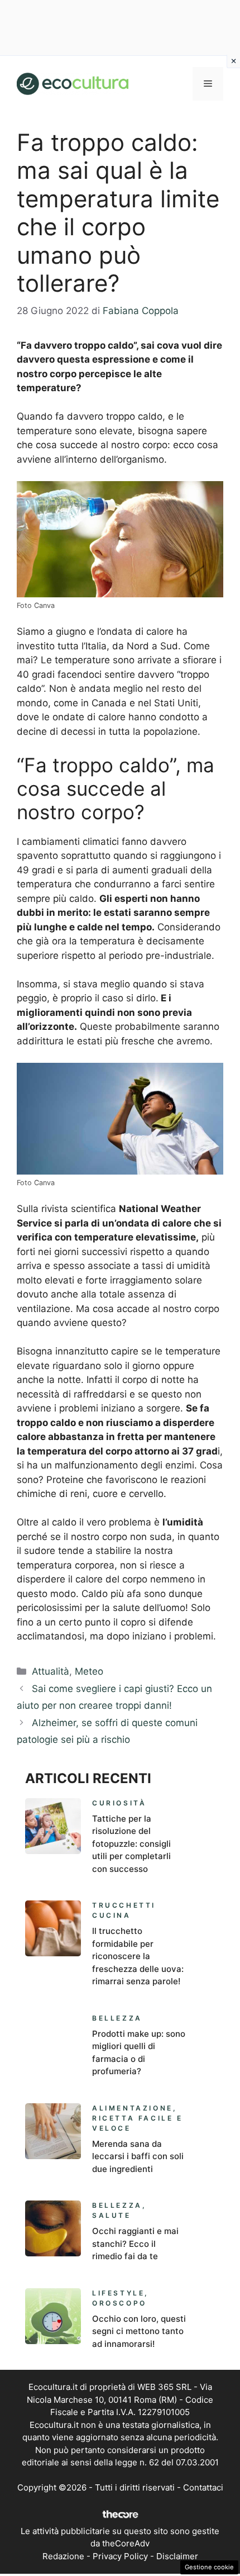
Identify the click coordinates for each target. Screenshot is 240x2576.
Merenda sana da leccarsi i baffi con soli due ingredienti (138, 2156)
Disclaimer (177, 2556)
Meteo (89, 1671)
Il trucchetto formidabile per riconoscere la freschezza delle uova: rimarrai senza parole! (138, 1956)
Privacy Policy (120, 2556)
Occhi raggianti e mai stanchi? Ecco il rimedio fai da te (135, 2244)
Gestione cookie (209, 2567)
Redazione (63, 2556)
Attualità (51, 1671)
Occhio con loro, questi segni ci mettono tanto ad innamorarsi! (139, 2331)
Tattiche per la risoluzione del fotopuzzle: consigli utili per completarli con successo (131, 1844)
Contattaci (203, 2487)
